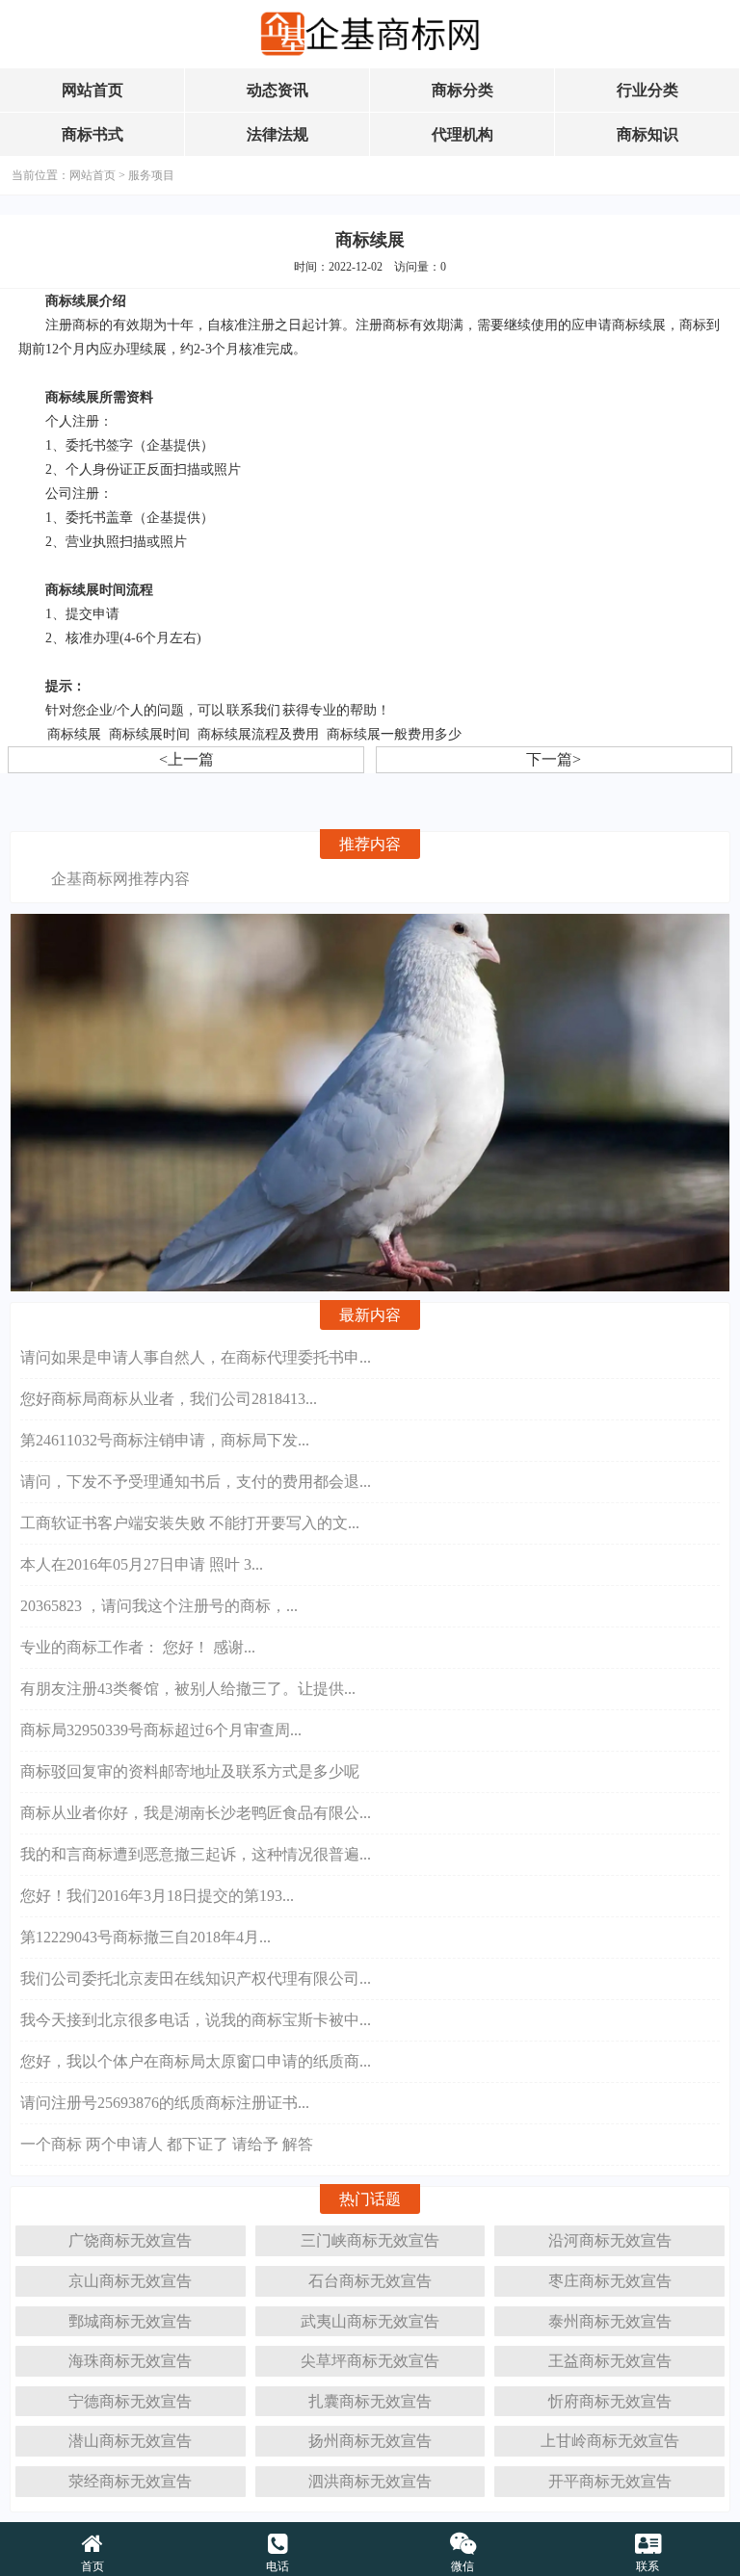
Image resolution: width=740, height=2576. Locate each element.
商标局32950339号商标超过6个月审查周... (161, 1730)
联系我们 (253, 710)
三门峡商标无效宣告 (370, 2240)
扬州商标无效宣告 (370, 2441)
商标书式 (92, 134)
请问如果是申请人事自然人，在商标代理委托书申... (196, 1357)
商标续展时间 (149, 734)
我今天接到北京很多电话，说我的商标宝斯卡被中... (196, 2020)
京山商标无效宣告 (130, 2281)
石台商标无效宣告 (370, 2281)
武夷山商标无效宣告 (370, 2321)
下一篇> (554, 759)
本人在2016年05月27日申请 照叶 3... (142, 1564)
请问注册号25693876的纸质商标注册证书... (165, 2103)
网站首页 (92, 90)
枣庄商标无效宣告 (610, 2281)
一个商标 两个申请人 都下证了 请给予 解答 (167, 2144)
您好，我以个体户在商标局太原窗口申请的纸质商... (196, 2061)
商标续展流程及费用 (258, 734)
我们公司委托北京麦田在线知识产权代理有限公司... (196, 1978)
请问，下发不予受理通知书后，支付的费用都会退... (196, 1482)
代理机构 (462, 134)
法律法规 (277, 134)
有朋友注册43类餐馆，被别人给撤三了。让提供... (188, 1689)
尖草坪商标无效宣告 (370, 2361)
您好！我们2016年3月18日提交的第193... (157, 1896)
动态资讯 (277, 90)
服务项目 (151, 175)
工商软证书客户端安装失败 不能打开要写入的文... (190, 1523)
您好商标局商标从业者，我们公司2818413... (169, 1399)
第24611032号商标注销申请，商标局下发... (165, 1440)
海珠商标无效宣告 (130, 2361)
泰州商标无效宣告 (610, 2321)
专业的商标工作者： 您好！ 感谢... (138, 1647)
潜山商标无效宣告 (130, 2441)
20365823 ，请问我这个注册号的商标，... (159, 1606)
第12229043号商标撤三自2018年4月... (145, 1937)
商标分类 (462, 90)
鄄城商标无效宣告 (130, 2321)
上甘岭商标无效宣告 (610, 2441)
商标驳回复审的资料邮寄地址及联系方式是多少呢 (190, 1771)
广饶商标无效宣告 (130, 2240)
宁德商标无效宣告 (130, 2401)
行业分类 (647, 90)
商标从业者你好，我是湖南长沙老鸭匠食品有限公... (196, 1813)
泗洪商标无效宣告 (370, 2481)
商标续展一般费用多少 (394, 734)
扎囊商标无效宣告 (370, 2401)
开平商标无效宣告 (610, 2481)
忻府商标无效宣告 (610, 2401)
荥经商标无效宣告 (130, 2481)
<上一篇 (186, 759)
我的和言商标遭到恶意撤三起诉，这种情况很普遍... (196, 1854)
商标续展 (74, 734)
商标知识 (647, 134)
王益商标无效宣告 (610, 2361)
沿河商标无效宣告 (610, 2240)
